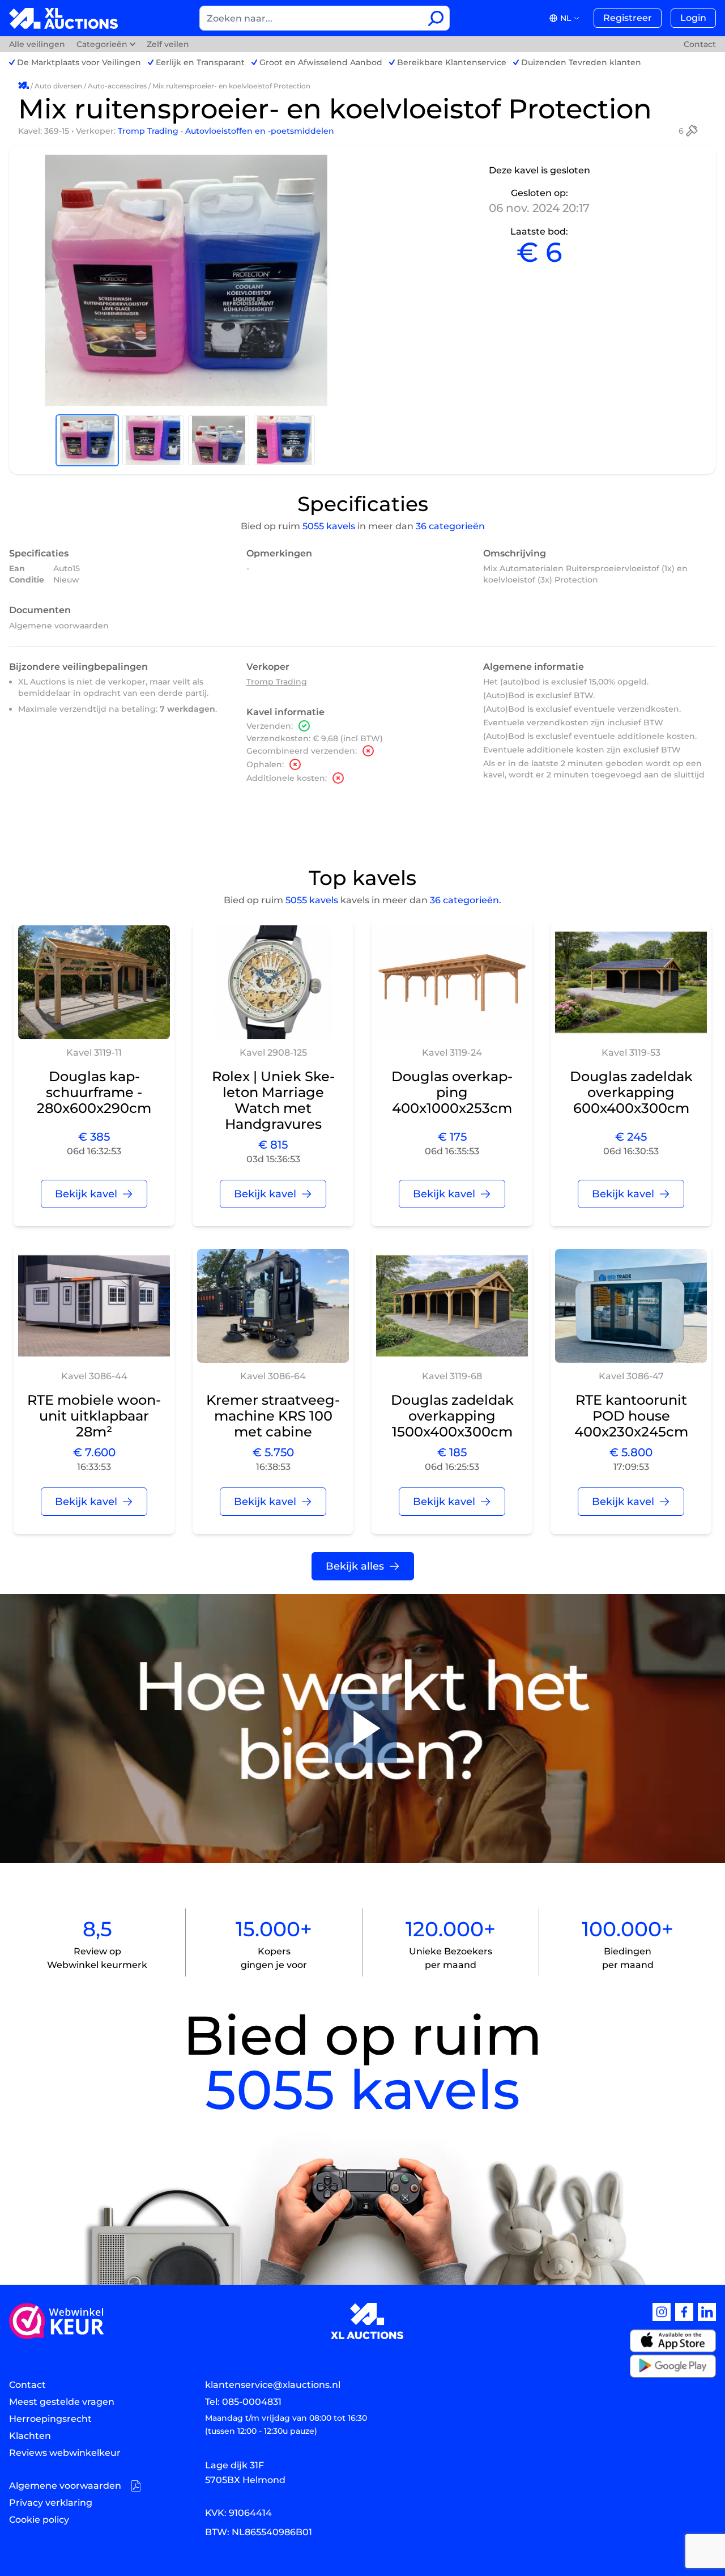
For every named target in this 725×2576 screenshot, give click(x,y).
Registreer (628, 18)
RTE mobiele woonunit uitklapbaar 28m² (94, 1416)
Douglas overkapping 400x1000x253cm (452, 1092)
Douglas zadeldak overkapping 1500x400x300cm (452, 1416)
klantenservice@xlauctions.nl (273, 2385)
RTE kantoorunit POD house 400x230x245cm (631, 1416)
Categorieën (102, 44)
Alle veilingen (38, 44)
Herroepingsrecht (50, 2419)
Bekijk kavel (86, 1194)
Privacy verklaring (51, 2503)
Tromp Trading (149, 131)
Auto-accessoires (117, 86)
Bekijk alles (355, 1566)
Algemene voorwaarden (59, 626)
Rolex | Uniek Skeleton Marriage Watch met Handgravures (273, 1100)
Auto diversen (58, 86)
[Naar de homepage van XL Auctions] (64, 18)
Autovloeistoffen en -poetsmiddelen (260, 131)
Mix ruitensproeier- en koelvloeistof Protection (231, 86)
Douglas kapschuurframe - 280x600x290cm (94, 1092)
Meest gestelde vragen (62, 2402)
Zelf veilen (168, 44)
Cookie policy (39, 2520)
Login (693, 18)
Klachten (30, 2436)
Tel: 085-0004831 (243, 2402)
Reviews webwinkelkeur (65, 2453)
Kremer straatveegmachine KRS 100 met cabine (273, 1416)
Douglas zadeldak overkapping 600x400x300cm (631, 1092)
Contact (700, 44)
